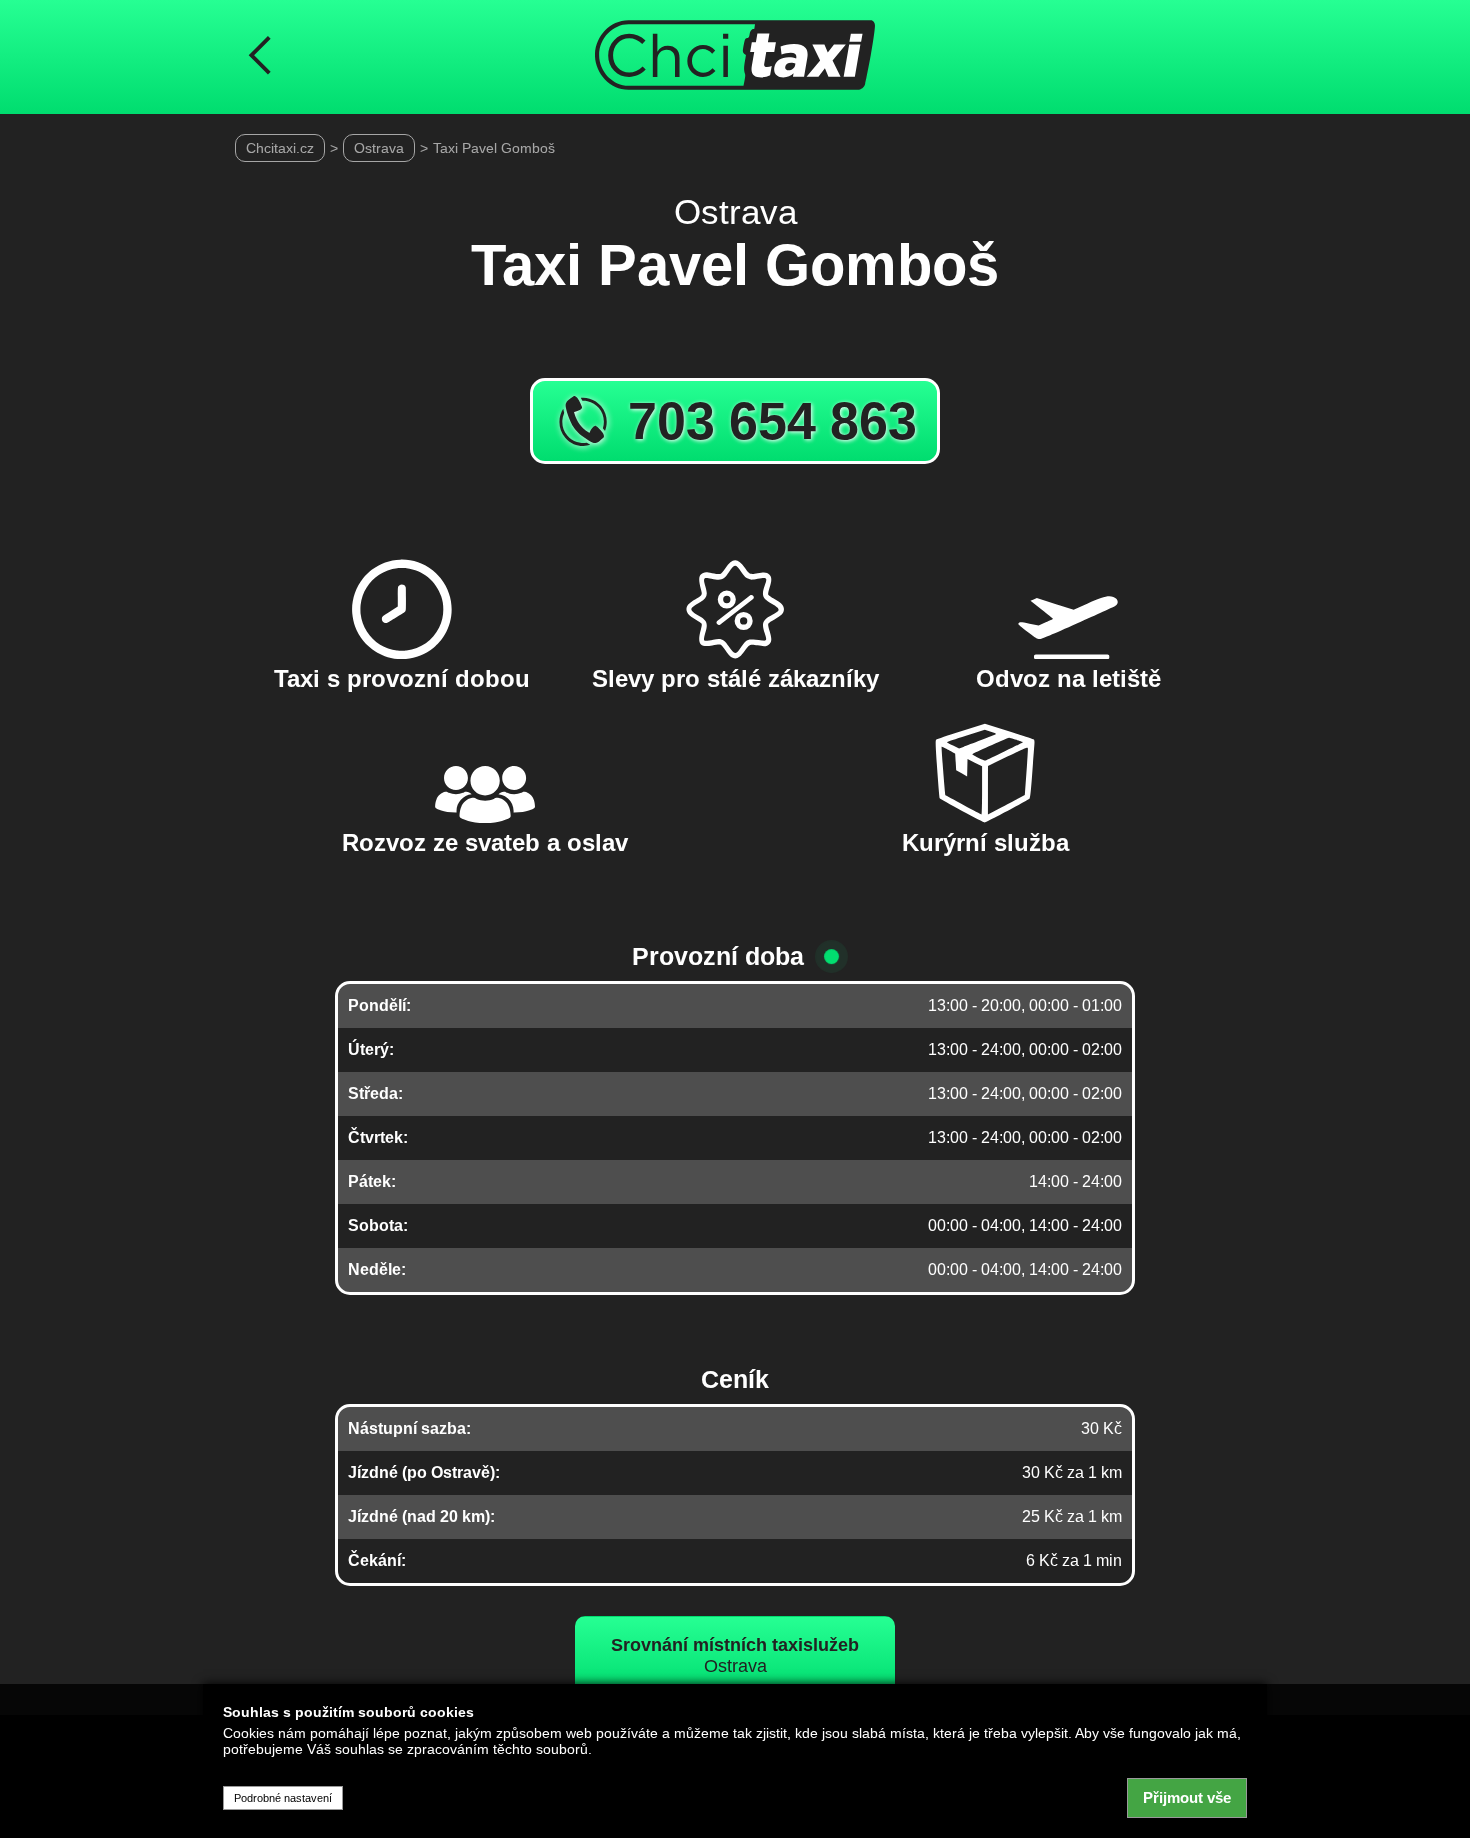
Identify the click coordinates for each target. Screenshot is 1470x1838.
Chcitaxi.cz (280, 148)
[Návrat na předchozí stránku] (260, 57)
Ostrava (379, 148)
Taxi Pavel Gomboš (494, 148)
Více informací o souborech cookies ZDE (352, 1770)
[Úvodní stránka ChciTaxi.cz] (735, 57)
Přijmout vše (1187, 1797)
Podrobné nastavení (283, 1798)
